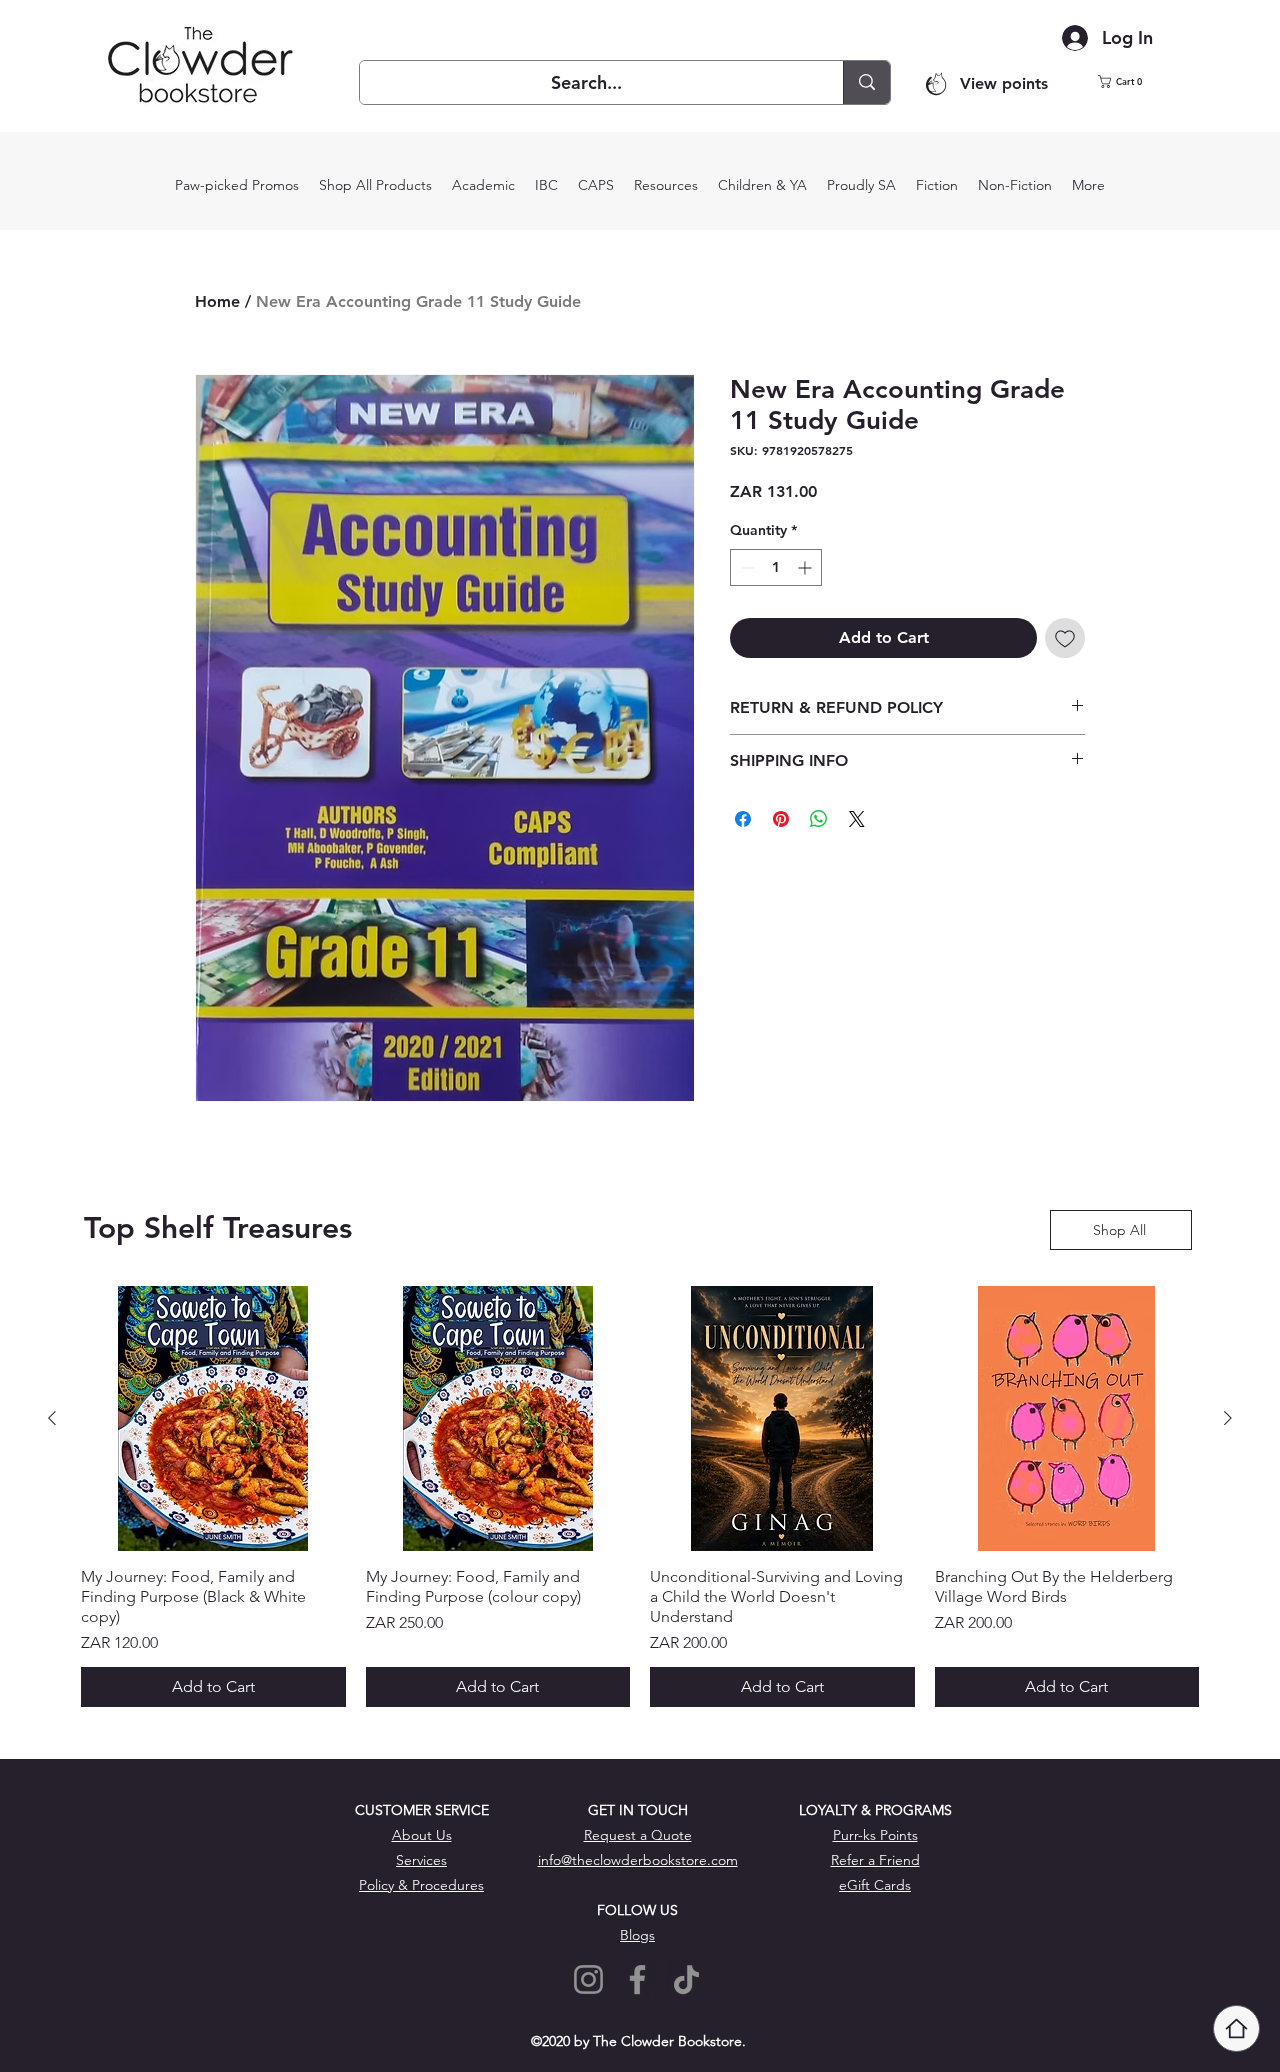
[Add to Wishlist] (1065, 638)
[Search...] (866, 82)
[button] (1132, 81)
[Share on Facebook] (743, 819)
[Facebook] (637, 1979)
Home (217, 301)
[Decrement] (745, 567)
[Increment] (806, 567)
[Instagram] (588, 1979)
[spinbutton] (776, 567)
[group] (640, 1496)
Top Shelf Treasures (218, 1228)
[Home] (1236, 2028)
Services (421, 1860)
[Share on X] (857, 819)
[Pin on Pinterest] (781, 819)
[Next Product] (1228, 1418)
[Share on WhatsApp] (819, 819)
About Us (422, 1835)
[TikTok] (686, 1979)
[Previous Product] (52, 1418)
